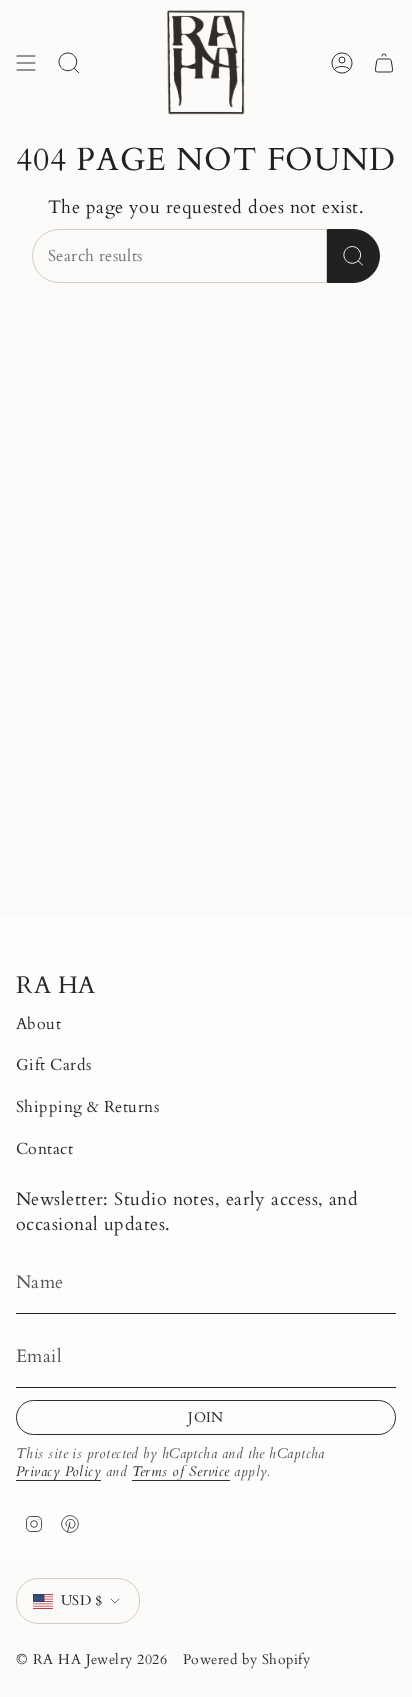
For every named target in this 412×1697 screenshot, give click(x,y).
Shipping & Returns (87, 1107)
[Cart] (384, 62)
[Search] (353, 256)
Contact (44, 1149)
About (38, 1024)
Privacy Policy (58, 1471)
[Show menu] (26, 62)
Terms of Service (181, 1471)
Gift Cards (54, 1065)
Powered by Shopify (246, 1659)
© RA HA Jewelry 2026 (91, 1659)
